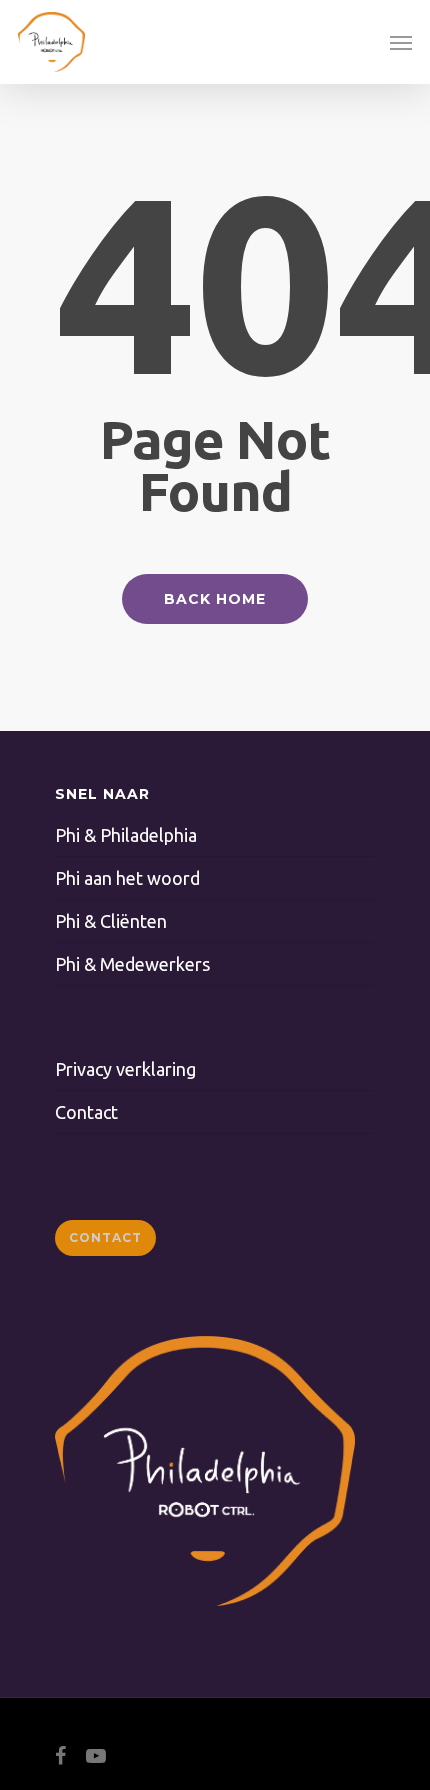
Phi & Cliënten (111, 921)
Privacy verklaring (125, 1069)
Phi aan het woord (127, 878)
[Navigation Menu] (401, 42)
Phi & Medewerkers (132, 964)
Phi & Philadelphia (126, 835)
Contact (86, 1112)
